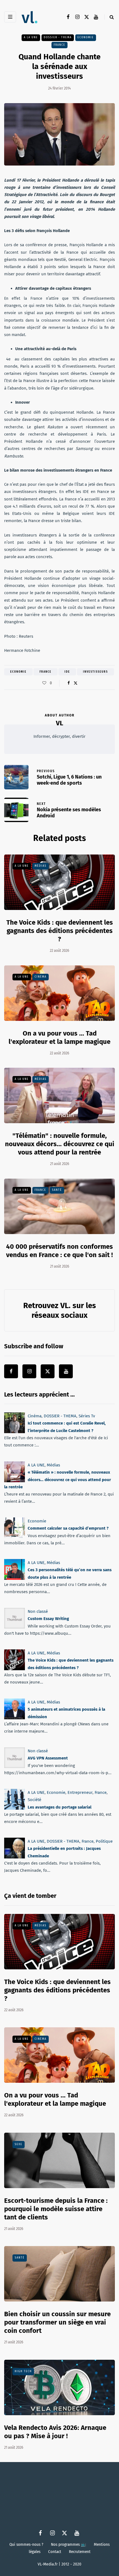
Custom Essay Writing (48, 1619)
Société (34, 1800)
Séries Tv (87, 1416)
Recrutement (80, 2552)
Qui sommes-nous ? (26, 2544)
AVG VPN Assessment (48, 1758)
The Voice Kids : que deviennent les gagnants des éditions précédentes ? (60, 931)
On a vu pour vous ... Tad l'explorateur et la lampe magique (55, 2099)
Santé (57, 1190)
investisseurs (95, 672)
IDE (67, 672)
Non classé (38, 1611)
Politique (104, 1841)
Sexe (19, 2144)
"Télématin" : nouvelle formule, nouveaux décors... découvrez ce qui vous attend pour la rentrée (60, 1144)
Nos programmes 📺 (68, 2544)
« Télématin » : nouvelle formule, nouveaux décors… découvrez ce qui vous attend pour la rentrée (58, 1480)
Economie (86, 37)
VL (59, 723)
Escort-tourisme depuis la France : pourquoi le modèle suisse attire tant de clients (56, 2209)
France (59, 45)
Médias (41, 866)
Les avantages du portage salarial (59, 1807)
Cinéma (41, 977)
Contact (55, 2552)
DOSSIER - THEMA (58, 37)
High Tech (23, 2371)
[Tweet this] (75, 683)
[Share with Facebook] (68, 683)
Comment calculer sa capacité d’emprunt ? (68, 1528)
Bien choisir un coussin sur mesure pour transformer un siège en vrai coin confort (57, 2322)
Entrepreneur (80, 1792)
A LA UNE (31, 37)
